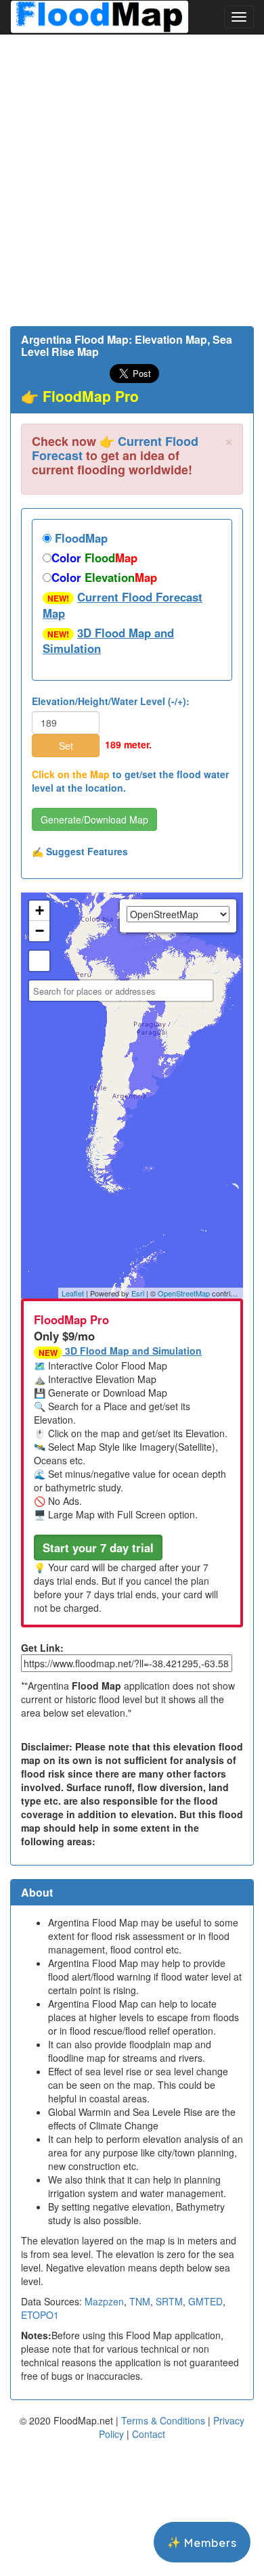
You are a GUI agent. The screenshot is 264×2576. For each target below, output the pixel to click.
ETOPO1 (40, 2315)
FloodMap (80, 538)
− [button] (40, 931)
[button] (98, 1547)
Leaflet (73, 1293)
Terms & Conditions (163, 2420)
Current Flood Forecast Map (123, 605)
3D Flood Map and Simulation (108, 641)
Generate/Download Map (94, 819)
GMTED (205, 2301)
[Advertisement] (132, 180)
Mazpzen (104, 2301)
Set (66, 746)
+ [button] (40, 910)
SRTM (169, 2301)
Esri (138, 1293)
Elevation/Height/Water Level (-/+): (111, 701)
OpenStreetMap (184, 1293)
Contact (149, 2434)
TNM (140, 2301)
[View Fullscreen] (39, 961)
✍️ (80, 851)
